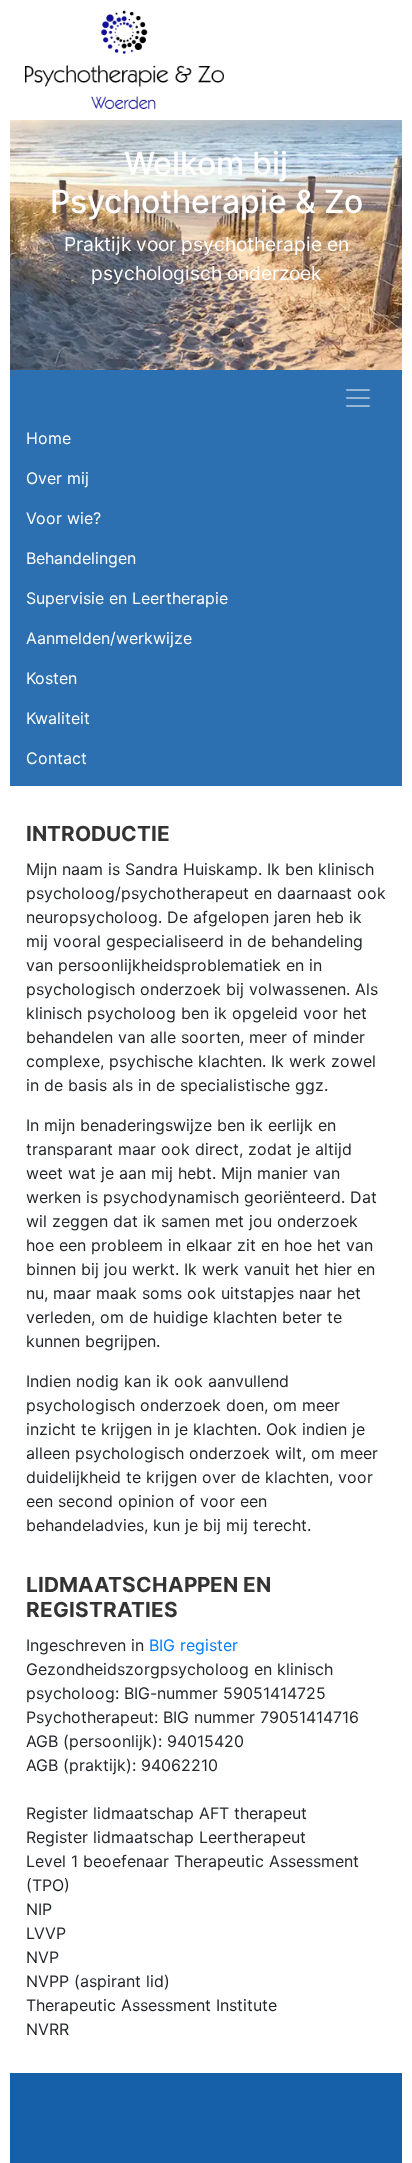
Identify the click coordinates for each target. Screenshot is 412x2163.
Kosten (51, 678)
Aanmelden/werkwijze (109, 638)
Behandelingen (81, 558)
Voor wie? (63, 518)
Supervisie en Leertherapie (127, 598)
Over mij (57, 478)
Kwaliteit (58, 718)
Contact (56, 758)
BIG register (193, 1645)
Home (48, 438)
